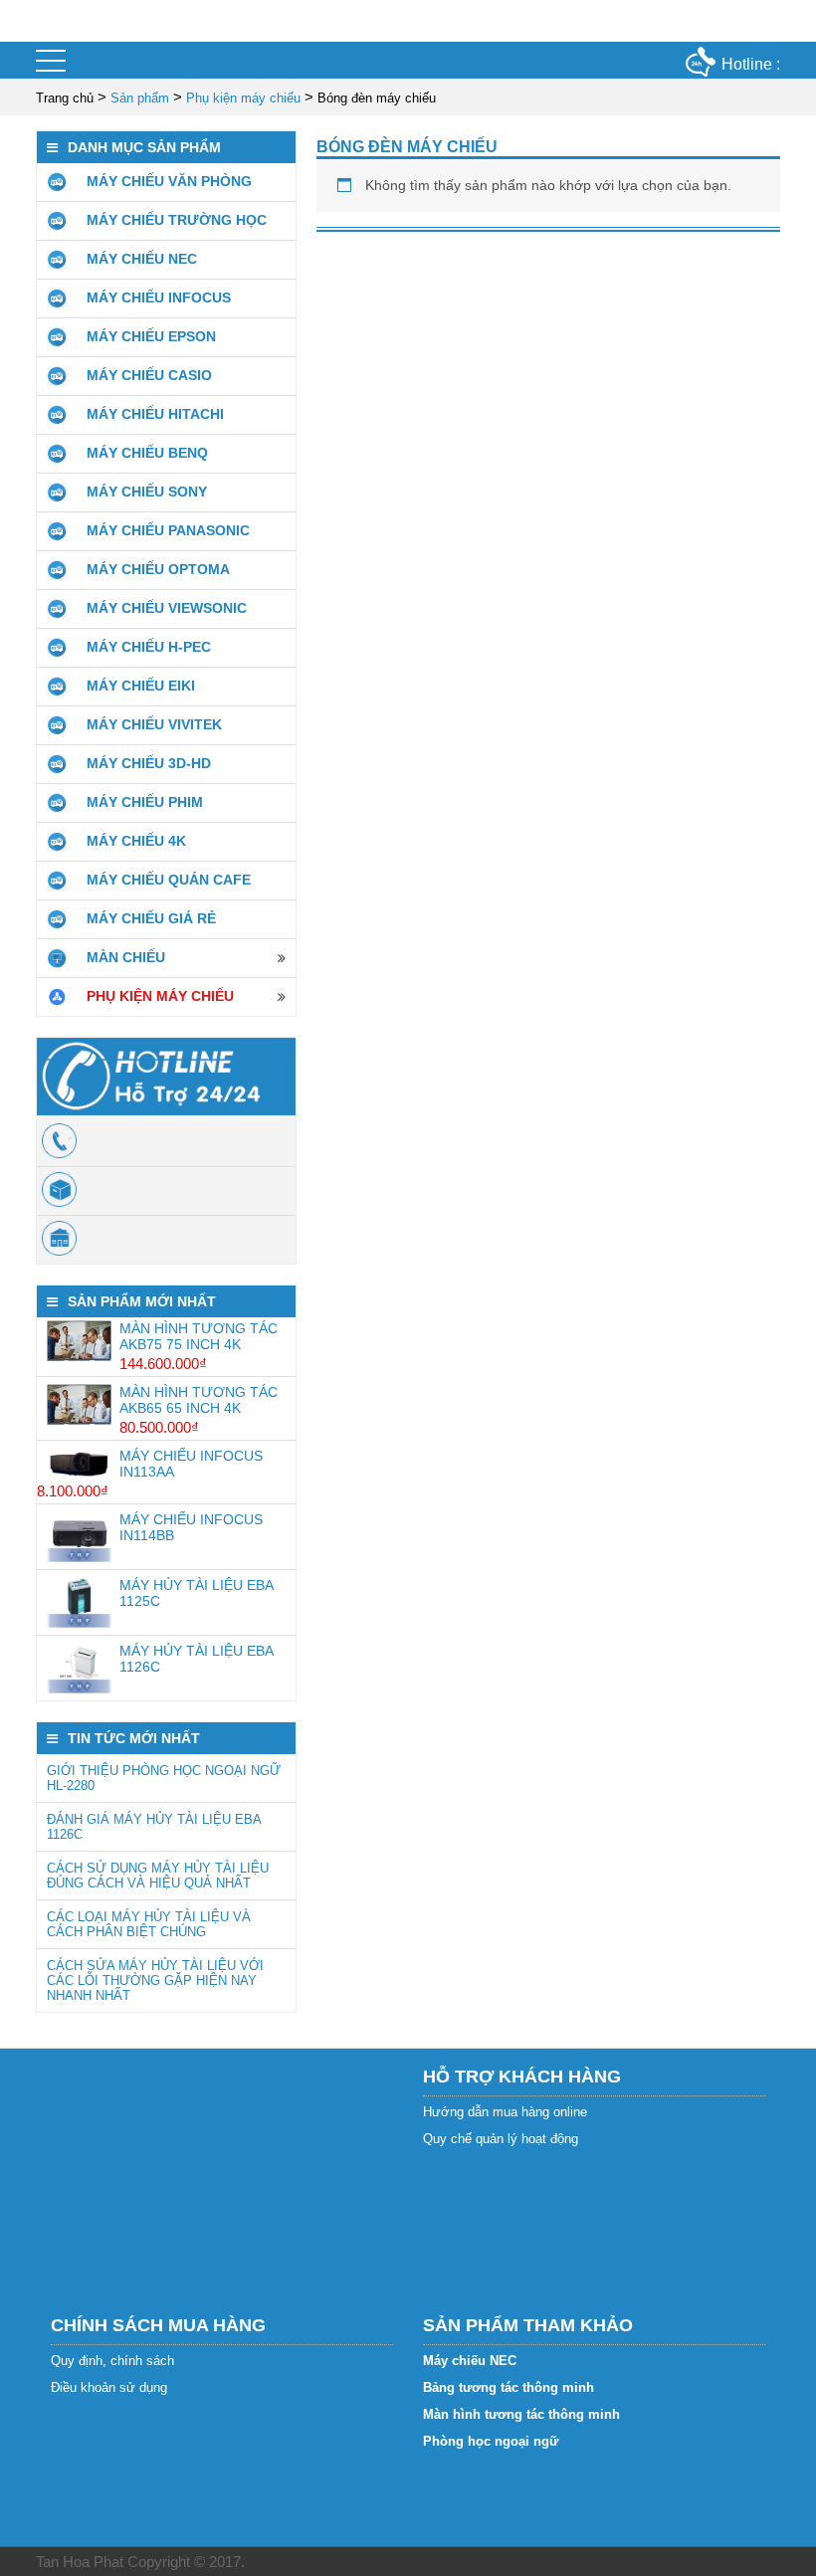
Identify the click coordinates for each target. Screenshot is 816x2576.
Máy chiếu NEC (470, 2361)
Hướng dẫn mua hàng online (505, 2112)
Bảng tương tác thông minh (509, 2387)
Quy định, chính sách (112, 2361)
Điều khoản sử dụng (109, 2387)
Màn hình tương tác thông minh (521, 2414)
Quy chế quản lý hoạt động (501, 2139)
